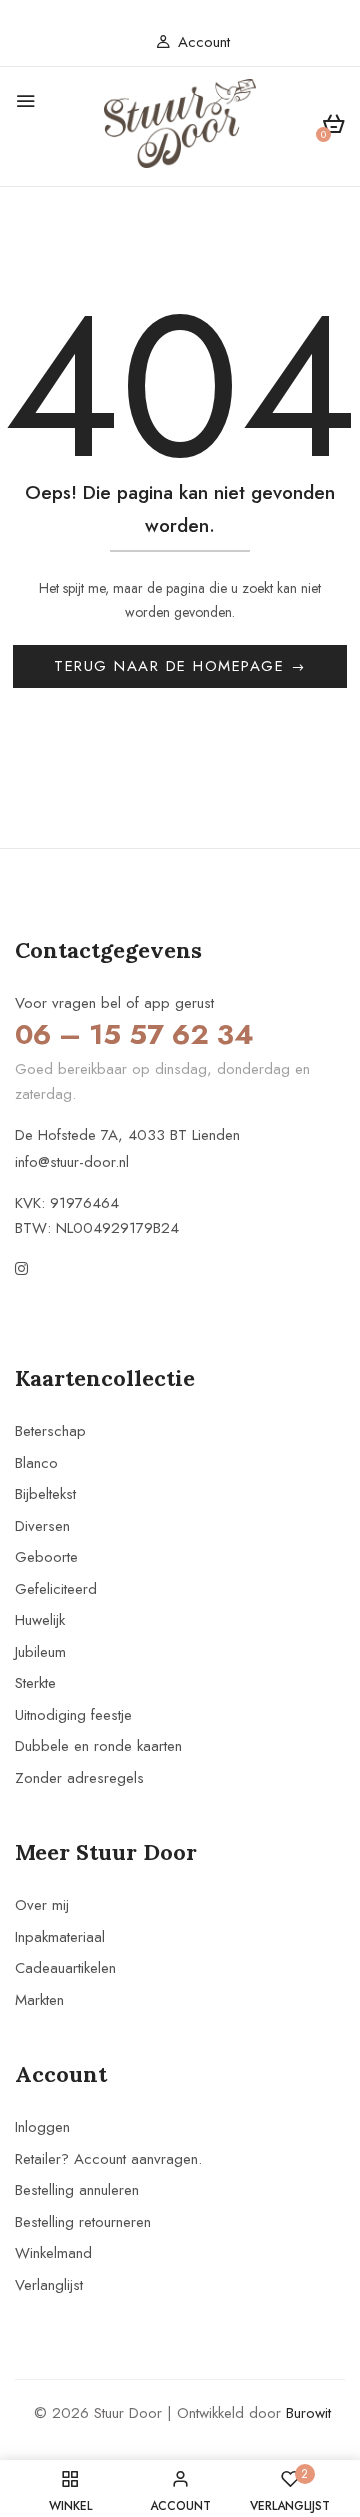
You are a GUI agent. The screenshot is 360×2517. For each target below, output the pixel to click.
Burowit (308, 2413)
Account (204, 42)
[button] (333, 127)
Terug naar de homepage (172, 666)
